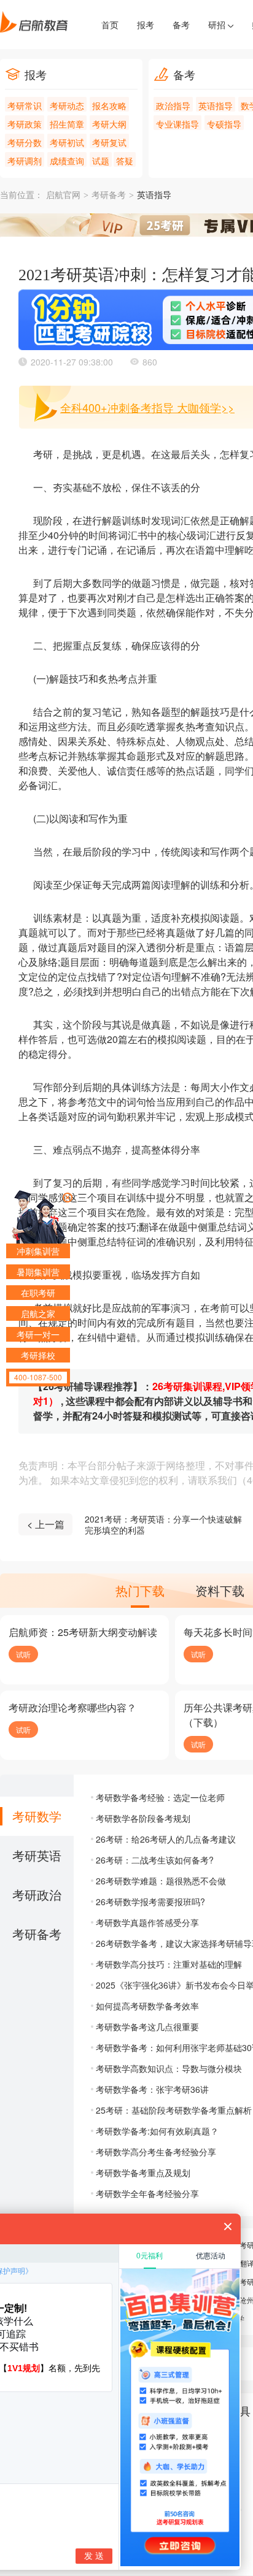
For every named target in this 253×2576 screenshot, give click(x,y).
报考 (146, 25)
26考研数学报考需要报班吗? (150, 1901)
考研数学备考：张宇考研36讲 (152, 2089)
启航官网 (63, 195)
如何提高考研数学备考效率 (147, 2006)
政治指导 (173, 105)
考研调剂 (25, 161)
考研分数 (25, 142)
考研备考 (109, 195)
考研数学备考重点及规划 (143, 2173)
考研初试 (67, 142)
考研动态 (67, 105)
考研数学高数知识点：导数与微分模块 (169, 2068)
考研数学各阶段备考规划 (143, 1818)
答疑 (125, 161)
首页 (110, 25)
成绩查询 (67, 161)
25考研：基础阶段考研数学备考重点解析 (174, 2110)
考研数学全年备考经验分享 (147, 2193)
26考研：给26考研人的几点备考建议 (166, 1839)
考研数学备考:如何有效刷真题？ (157, 2131)
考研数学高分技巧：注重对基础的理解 (169, 1964)
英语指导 (216, 105)
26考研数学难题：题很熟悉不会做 (161, 1881)
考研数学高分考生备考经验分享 (156, 2152)
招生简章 (67, 124)
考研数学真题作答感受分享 (147, 1922)
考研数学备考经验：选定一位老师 (160, 1797)
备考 (181, 25)
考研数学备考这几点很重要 (147, 2027)
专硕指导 (224, 124)
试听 (23, 1654)
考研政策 (25, 124)
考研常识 (25, 105)
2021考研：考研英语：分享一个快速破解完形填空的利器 (163, 1524)
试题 (101, 161)
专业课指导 (177, 124)
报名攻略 (109, 105)
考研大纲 (109, 124)
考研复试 (109, 142)
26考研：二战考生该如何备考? (155, 1860)
